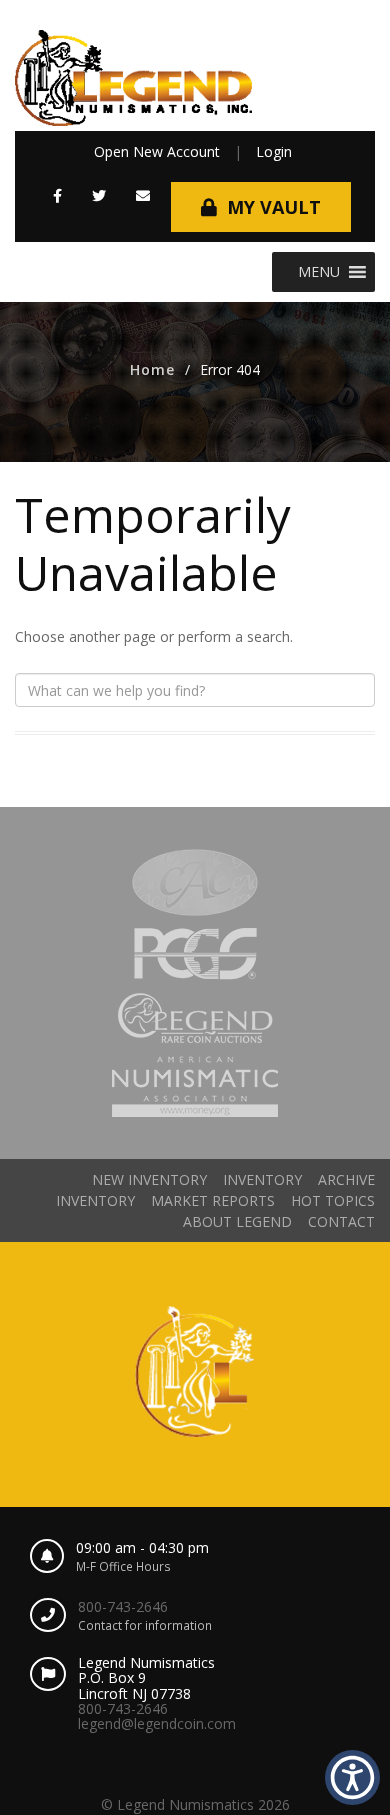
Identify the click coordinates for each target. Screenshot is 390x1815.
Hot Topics (333, 1200)
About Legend (237, 1221)
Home (152, 369)
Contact (341, 1221)
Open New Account (157, 151)
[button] (57, 195)
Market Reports (213, 1200)
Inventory (262, 1179)
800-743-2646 (123, 1606)
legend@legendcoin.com (157, 1723)
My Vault (274, 207)
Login (274, 151)
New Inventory (149, 1179)
